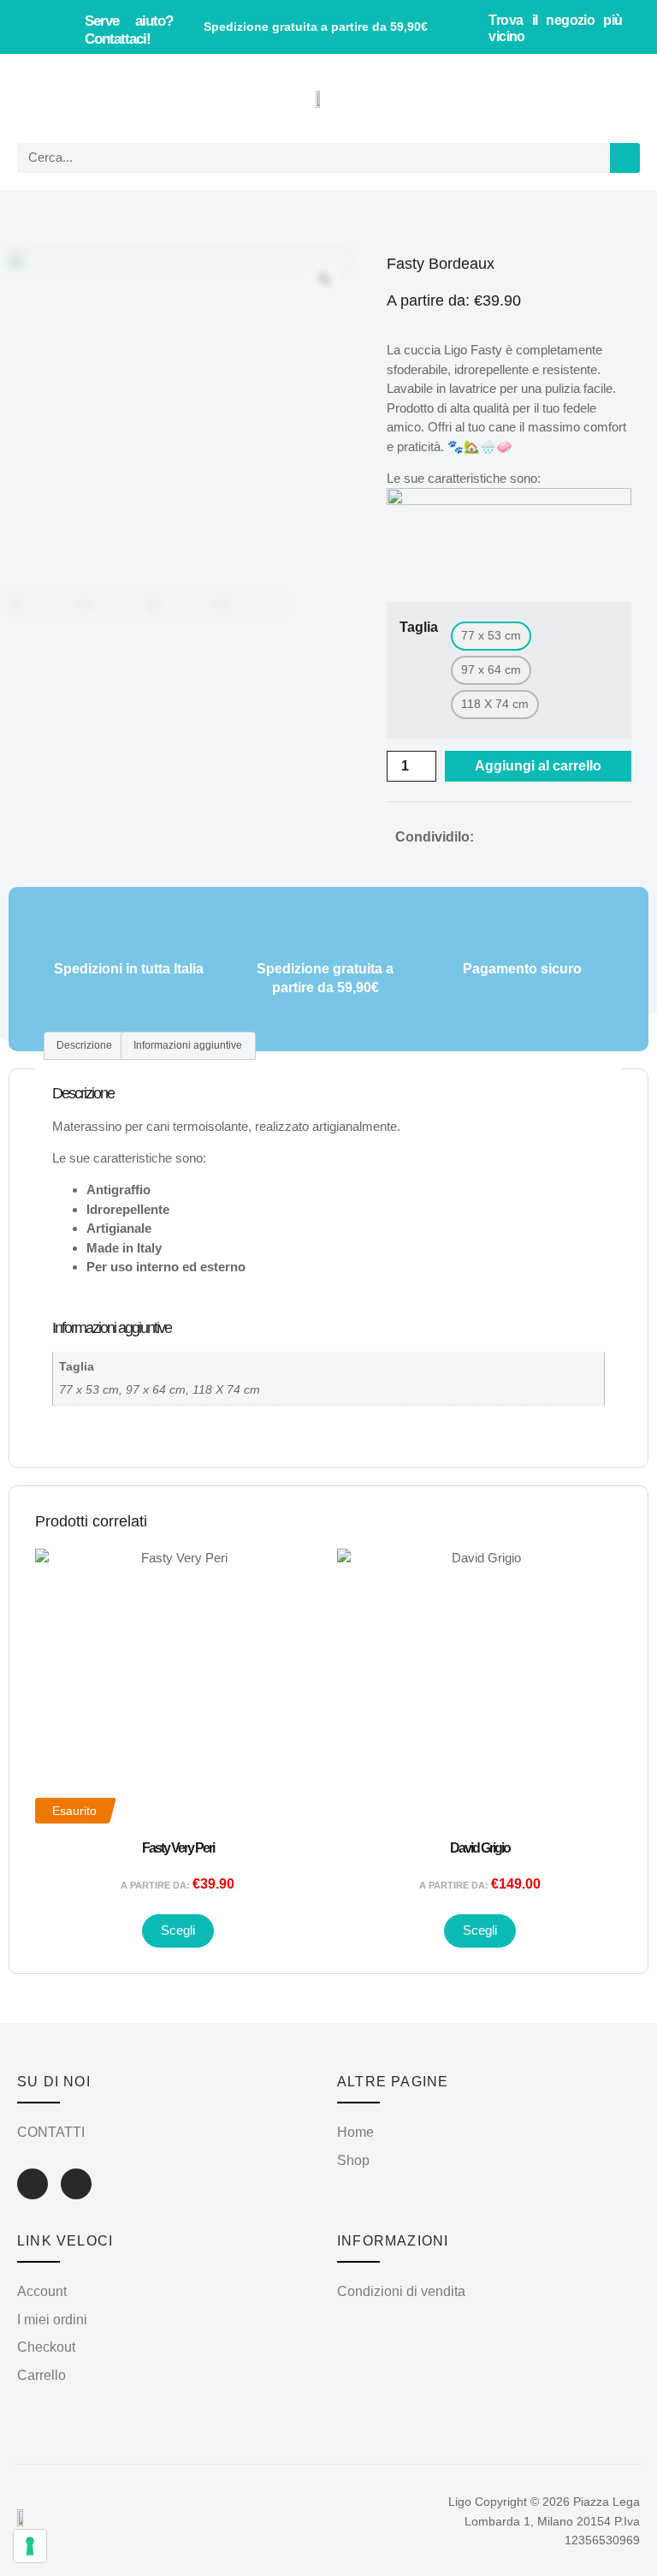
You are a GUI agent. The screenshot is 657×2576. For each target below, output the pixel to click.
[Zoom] (324, 279)
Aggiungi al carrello (538, 766)
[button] (39, 99)
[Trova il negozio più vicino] (468, 27)
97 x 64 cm (156, 1390)
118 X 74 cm (226, 1390)
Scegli (178, 1930)
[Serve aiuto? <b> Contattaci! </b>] (62, 27)
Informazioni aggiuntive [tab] (188, 1045)
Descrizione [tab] (84, 1045)
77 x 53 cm (89, 1390)
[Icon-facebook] (33, 2184)
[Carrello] (617, 98)
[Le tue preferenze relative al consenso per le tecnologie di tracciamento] (30, 2546)
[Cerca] (625, 158)
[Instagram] (76, 2184)
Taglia (419, 628)
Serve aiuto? (129, 30)
